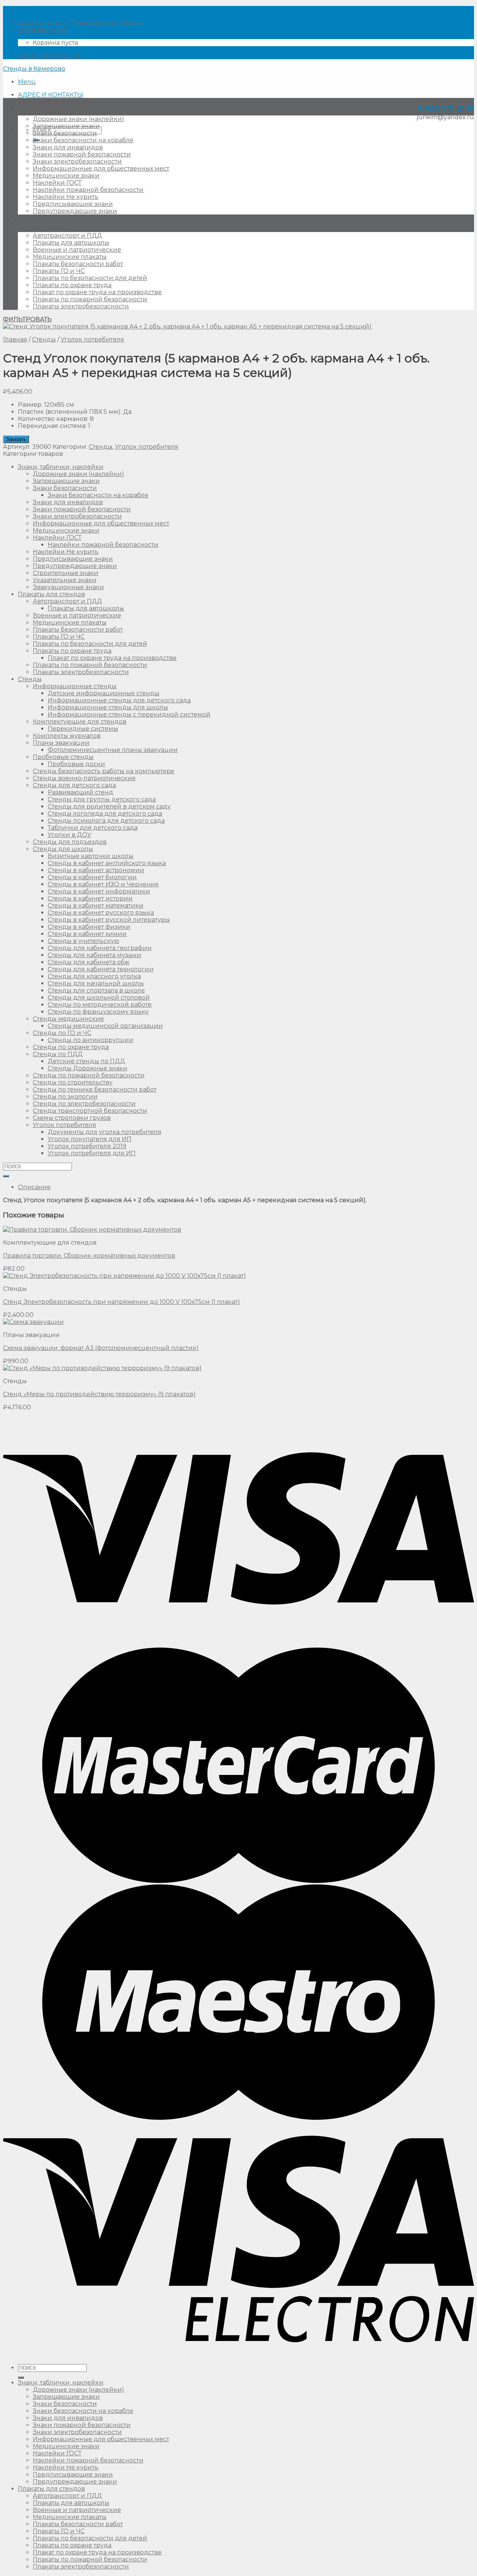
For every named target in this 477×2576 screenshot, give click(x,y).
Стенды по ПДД (58, 1054)
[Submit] (6, 1176)
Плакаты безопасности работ (78, 264)
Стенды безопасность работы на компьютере (104, 771)
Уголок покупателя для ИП (90, 1139)
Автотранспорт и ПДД (67, 236)
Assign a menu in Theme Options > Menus (80, 23)
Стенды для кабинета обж (89, 962)
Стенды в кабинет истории (90, 898)
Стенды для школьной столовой (99, 998)
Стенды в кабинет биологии (92, 877)
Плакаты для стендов (51, 223)
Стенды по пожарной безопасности (89, 1075)
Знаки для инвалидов (68, 147)
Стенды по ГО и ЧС (62, 1033)
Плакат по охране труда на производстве (97, 292)
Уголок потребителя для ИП (92, 1153)
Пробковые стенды (63, 757)
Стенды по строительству (73, 1082)
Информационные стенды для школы (108, 707)
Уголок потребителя (92, 339)
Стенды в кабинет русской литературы (109, 920)
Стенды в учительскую (83, 941)
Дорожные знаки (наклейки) (78, 119)
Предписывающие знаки (73, 204)
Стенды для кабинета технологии (101, 969)
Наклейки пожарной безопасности (88, 190)
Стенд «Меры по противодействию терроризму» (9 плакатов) (99, 1394)
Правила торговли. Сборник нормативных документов (89, 1256)
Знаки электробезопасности (77, 161)
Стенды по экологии (65, 1097)
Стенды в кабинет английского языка (107, 863)
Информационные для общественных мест (101, 169)
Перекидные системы (83, 729)
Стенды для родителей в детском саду (109, 806)
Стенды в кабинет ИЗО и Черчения (103, 884)
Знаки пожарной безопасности (82, 154)
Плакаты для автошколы (71, 243)
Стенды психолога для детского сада (106, 821)
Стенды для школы (63, 849)
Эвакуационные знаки (68, 587)
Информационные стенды (75, 686)
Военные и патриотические (77, 250)
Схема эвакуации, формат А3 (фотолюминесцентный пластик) (101, 1348)
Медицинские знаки (66, 176)
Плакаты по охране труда (72, 285)
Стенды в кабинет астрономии (96, 870)
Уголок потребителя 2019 (87, 1146)
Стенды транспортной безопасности (90, 1111)
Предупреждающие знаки (75, 211)
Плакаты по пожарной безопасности (90, 299)
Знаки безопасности (65, 133)
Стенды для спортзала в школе (96, 990)
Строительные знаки (66, 573)
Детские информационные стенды (104, 693)
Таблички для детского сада (93, 828)
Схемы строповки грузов (72, 1118)
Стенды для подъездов (70, 842)
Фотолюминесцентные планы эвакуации (113, 750)
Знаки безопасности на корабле (83, 140)
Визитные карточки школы (91, 856)
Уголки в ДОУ (70, 835)
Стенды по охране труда (71, 1047)
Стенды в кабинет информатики (99, 891)
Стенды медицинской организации (105, 1026)
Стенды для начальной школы (96, 983)
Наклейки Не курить (66, 197)
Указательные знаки (65, 580)
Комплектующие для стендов (80, 722)
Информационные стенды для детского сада (119, 700)
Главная (15, 339)
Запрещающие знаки (66, 126)
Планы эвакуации (61, 743)
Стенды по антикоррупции (91, 1040)
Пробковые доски (76, 764)
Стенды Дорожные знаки (88, 1068)
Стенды (44, 339)
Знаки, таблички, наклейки (61, 107)
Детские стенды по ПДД (86, 1061)
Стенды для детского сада (74, 785)
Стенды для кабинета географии (100, 948)
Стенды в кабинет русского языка (101, 913)
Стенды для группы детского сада (102, 799)
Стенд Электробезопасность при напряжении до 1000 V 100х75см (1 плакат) (121, 1302)
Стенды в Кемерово (34, 69)
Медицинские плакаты (70, 257)
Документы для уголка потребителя (105, 1132)
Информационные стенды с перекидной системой (129, 714)
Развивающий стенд (80, 792)
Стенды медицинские (68, 1019)
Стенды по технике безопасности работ (95, 1090)
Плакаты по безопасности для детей (90, 278)
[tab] (246, 1187)
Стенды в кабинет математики (96, 906)
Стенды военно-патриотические (84, 778)
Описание (34, 1187)
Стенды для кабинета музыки (94, 955)
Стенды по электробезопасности (84, 1104)
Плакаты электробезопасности (81, 306)
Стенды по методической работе (100, 1005)
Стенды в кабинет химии (87, 934)
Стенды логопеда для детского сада (105, 814)
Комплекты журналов (67, 736)
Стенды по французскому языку (98, 1012)
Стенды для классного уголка (94, 976)
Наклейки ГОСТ (57, 183)
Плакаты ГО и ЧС (59, 271)
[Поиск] (21, 2378)
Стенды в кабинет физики (89, 927)
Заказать (16, 439)
